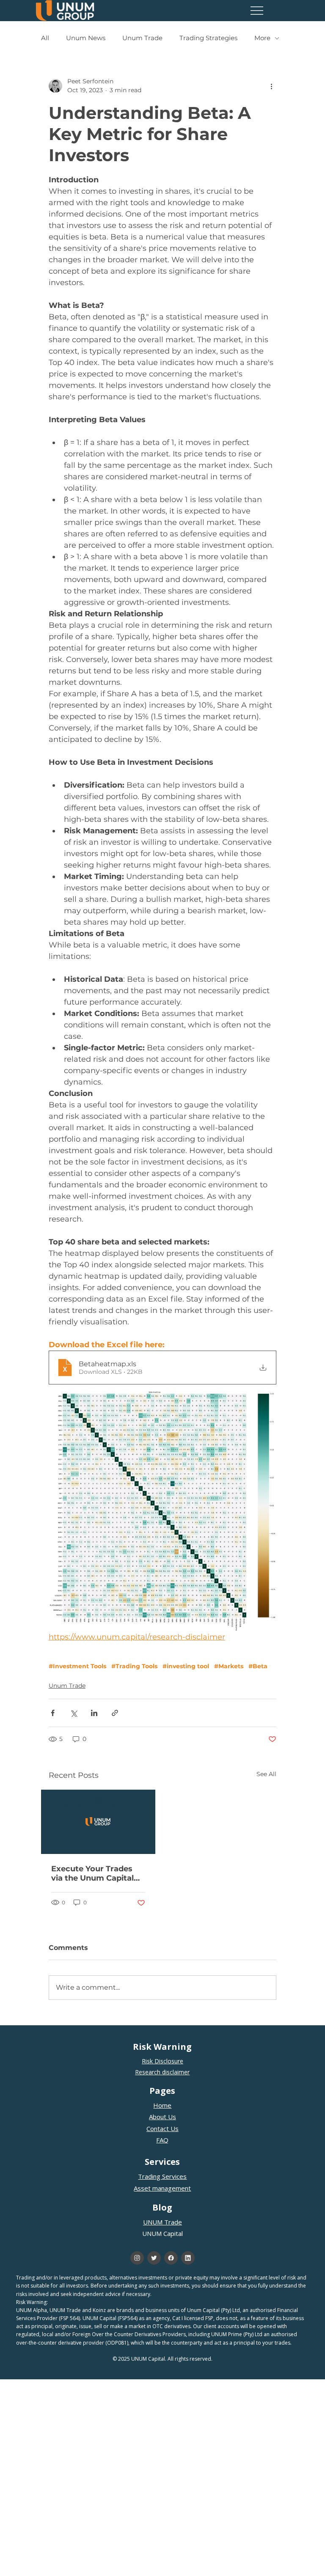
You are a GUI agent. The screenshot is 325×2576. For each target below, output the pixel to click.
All (45, 38)
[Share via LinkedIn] (94, 1713)
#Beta (258, 1666)
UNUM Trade (162, 2222)
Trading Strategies (208, 38)
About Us (162, 2117)
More (262, 38)
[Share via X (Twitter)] (73, 1713)
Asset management (162, 2188)
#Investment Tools (77, 1666)
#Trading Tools (134, 1666)
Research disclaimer (162, 2072)
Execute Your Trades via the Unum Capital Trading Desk (92, 1873)
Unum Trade (142, 38)
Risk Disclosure (162, 2061)
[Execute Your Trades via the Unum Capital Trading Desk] (98, 1822)
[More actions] (271, 86)
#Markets (229, 1666)
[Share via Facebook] (53, 1713)
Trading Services (162, 2176)
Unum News (86, 38)
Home (162, 2105)
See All (266, 1774)
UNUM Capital (162, 2233)
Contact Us (162, 2128)
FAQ (162, 2140)
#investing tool (186, 1666)
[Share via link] (115, 1713)
